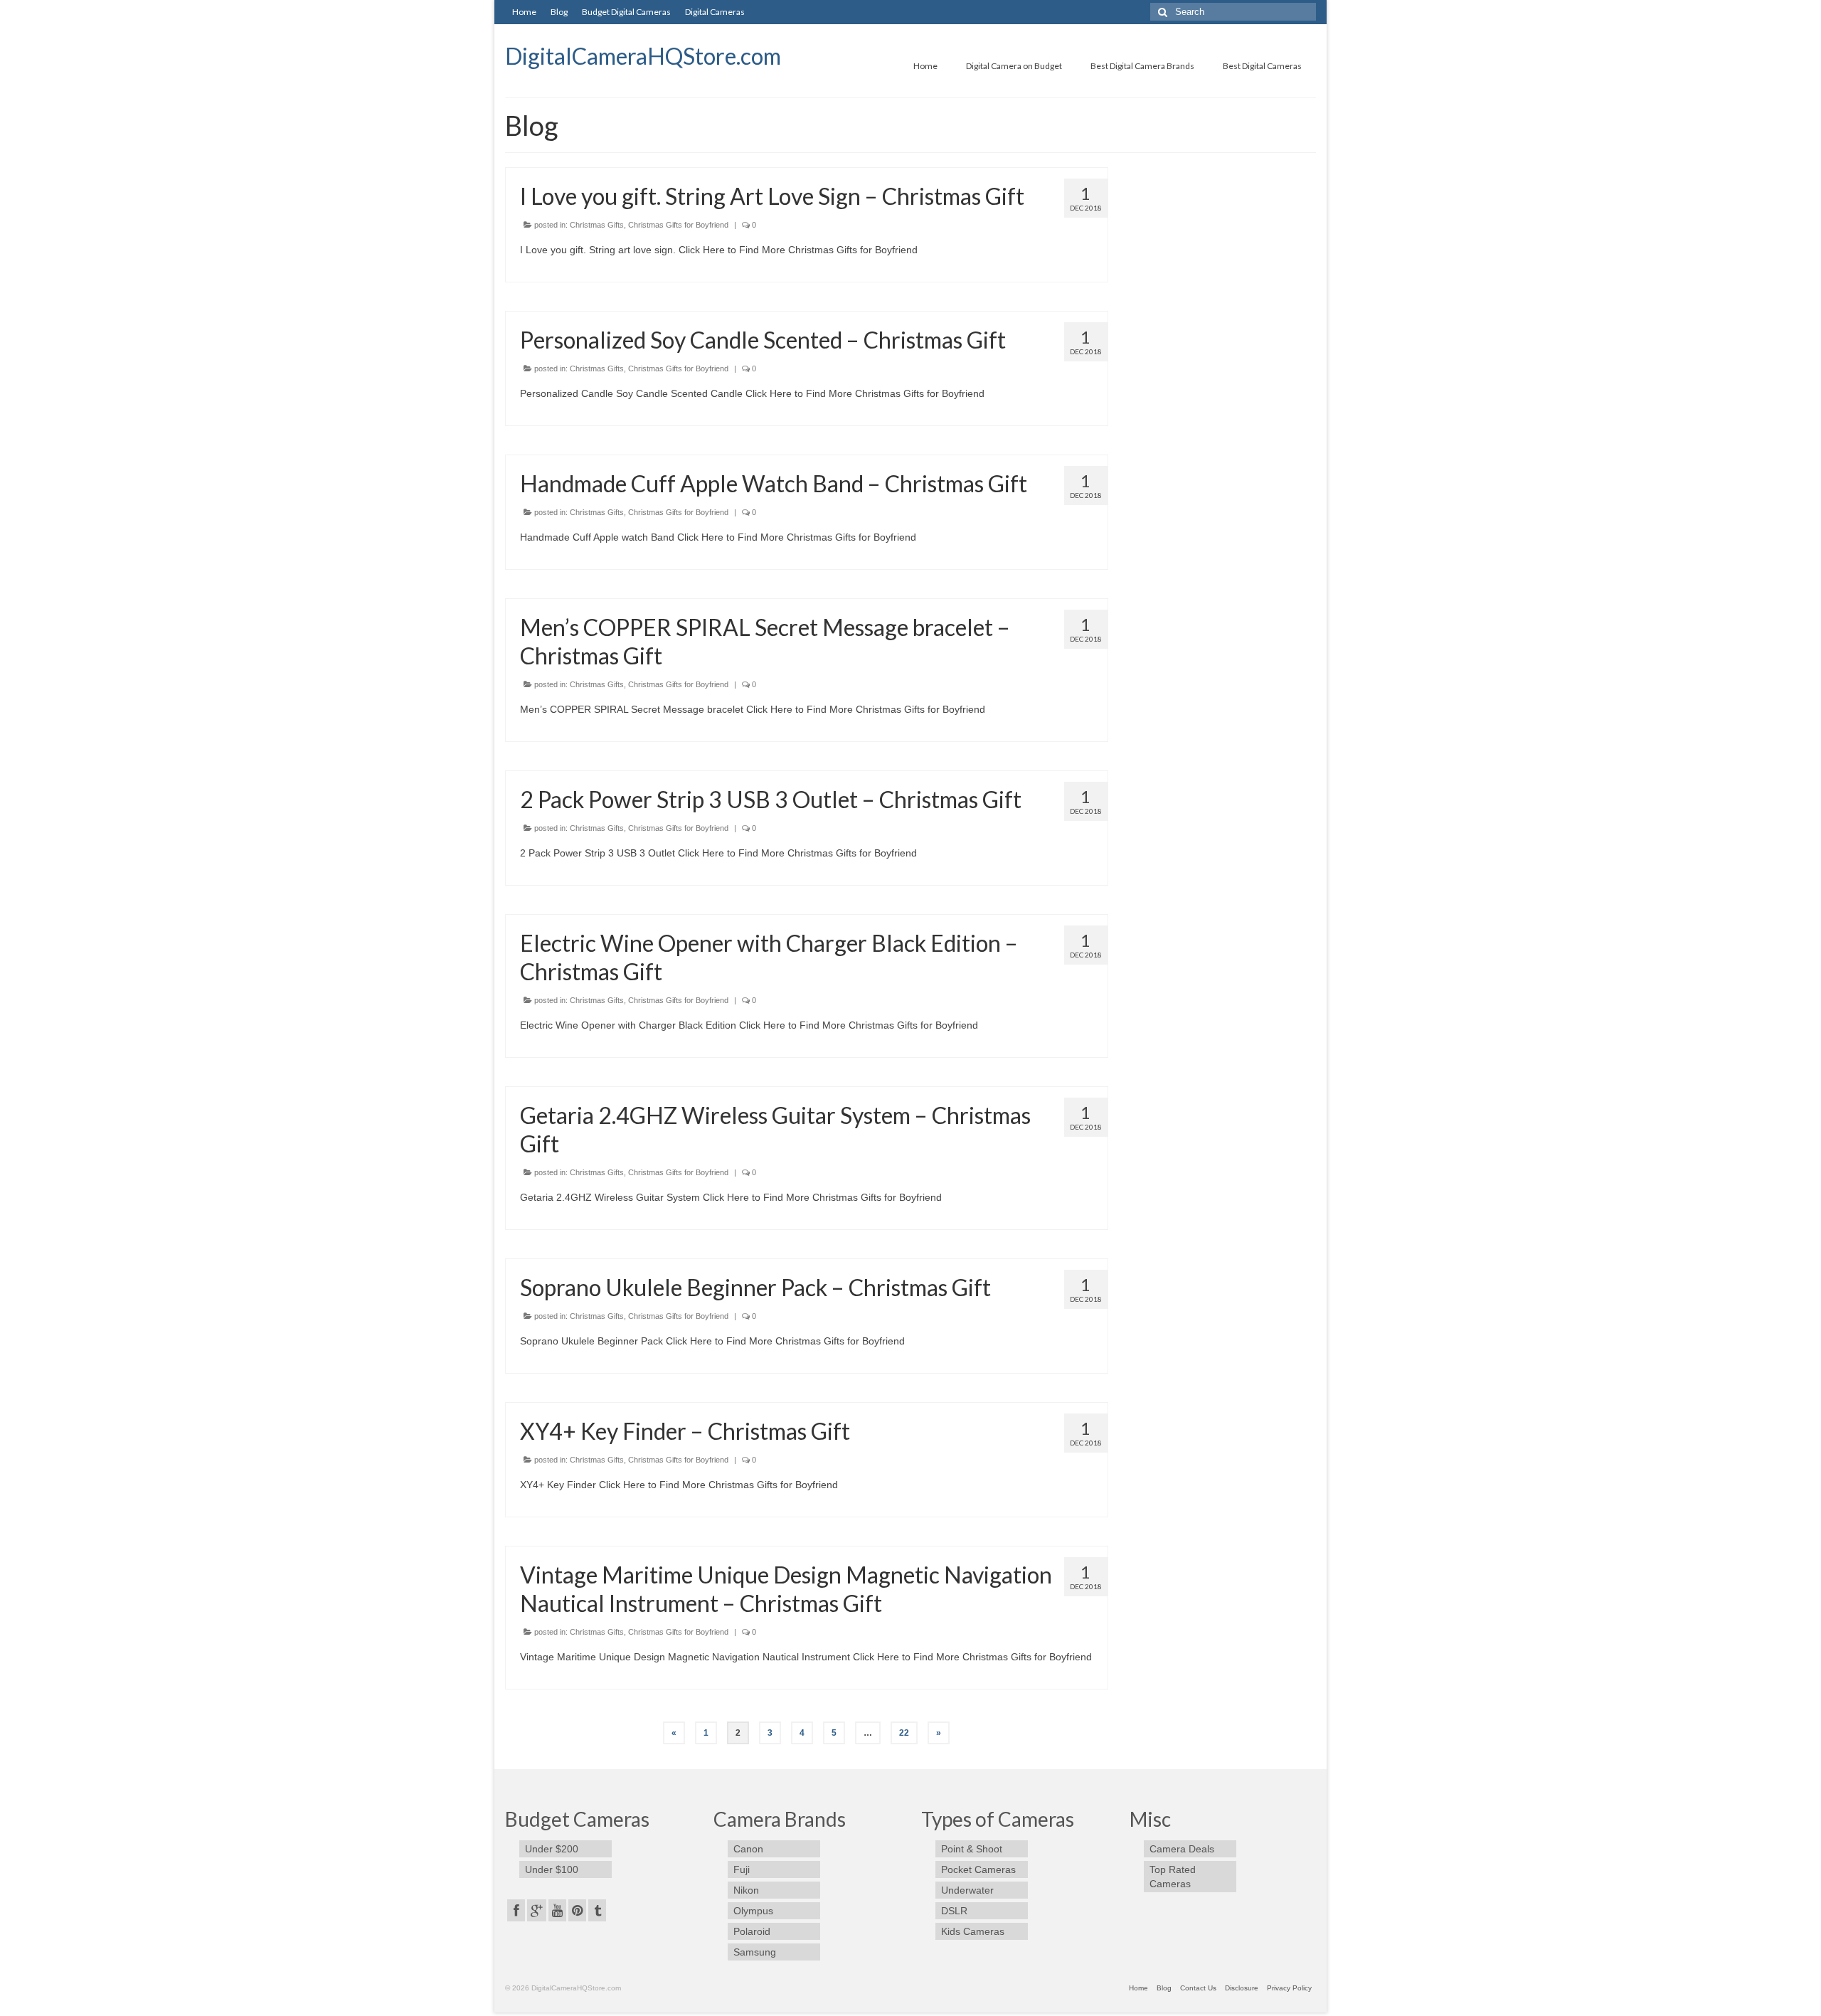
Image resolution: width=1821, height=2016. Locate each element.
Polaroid (752, 1931)
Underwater (967, 1890)
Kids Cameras (973, 1931)
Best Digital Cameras (1262, 66)
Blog (559, 12)
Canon (748, 1849)
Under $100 (552, 1869)
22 (904, 1733)
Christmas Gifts (597, 225)
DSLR (954, 1911)
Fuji (742, 1869)
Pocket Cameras (978, 1869)
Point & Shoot (972, 1849)
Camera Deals (1182, 1849)
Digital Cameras (715, 12)
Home (524, 12)
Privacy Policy (1289, 1988)
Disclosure (1242, 1988)
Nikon (746, 1890)
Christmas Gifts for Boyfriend (678, 225)
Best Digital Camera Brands (1142, 66)
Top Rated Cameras (1173, 1877)
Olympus (753, 1911)
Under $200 (552, 1849)
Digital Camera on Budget (1014, 66)
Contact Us (1198, 1988)
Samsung (755, 1952)
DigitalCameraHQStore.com (643, 56)
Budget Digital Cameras (626, 12)
